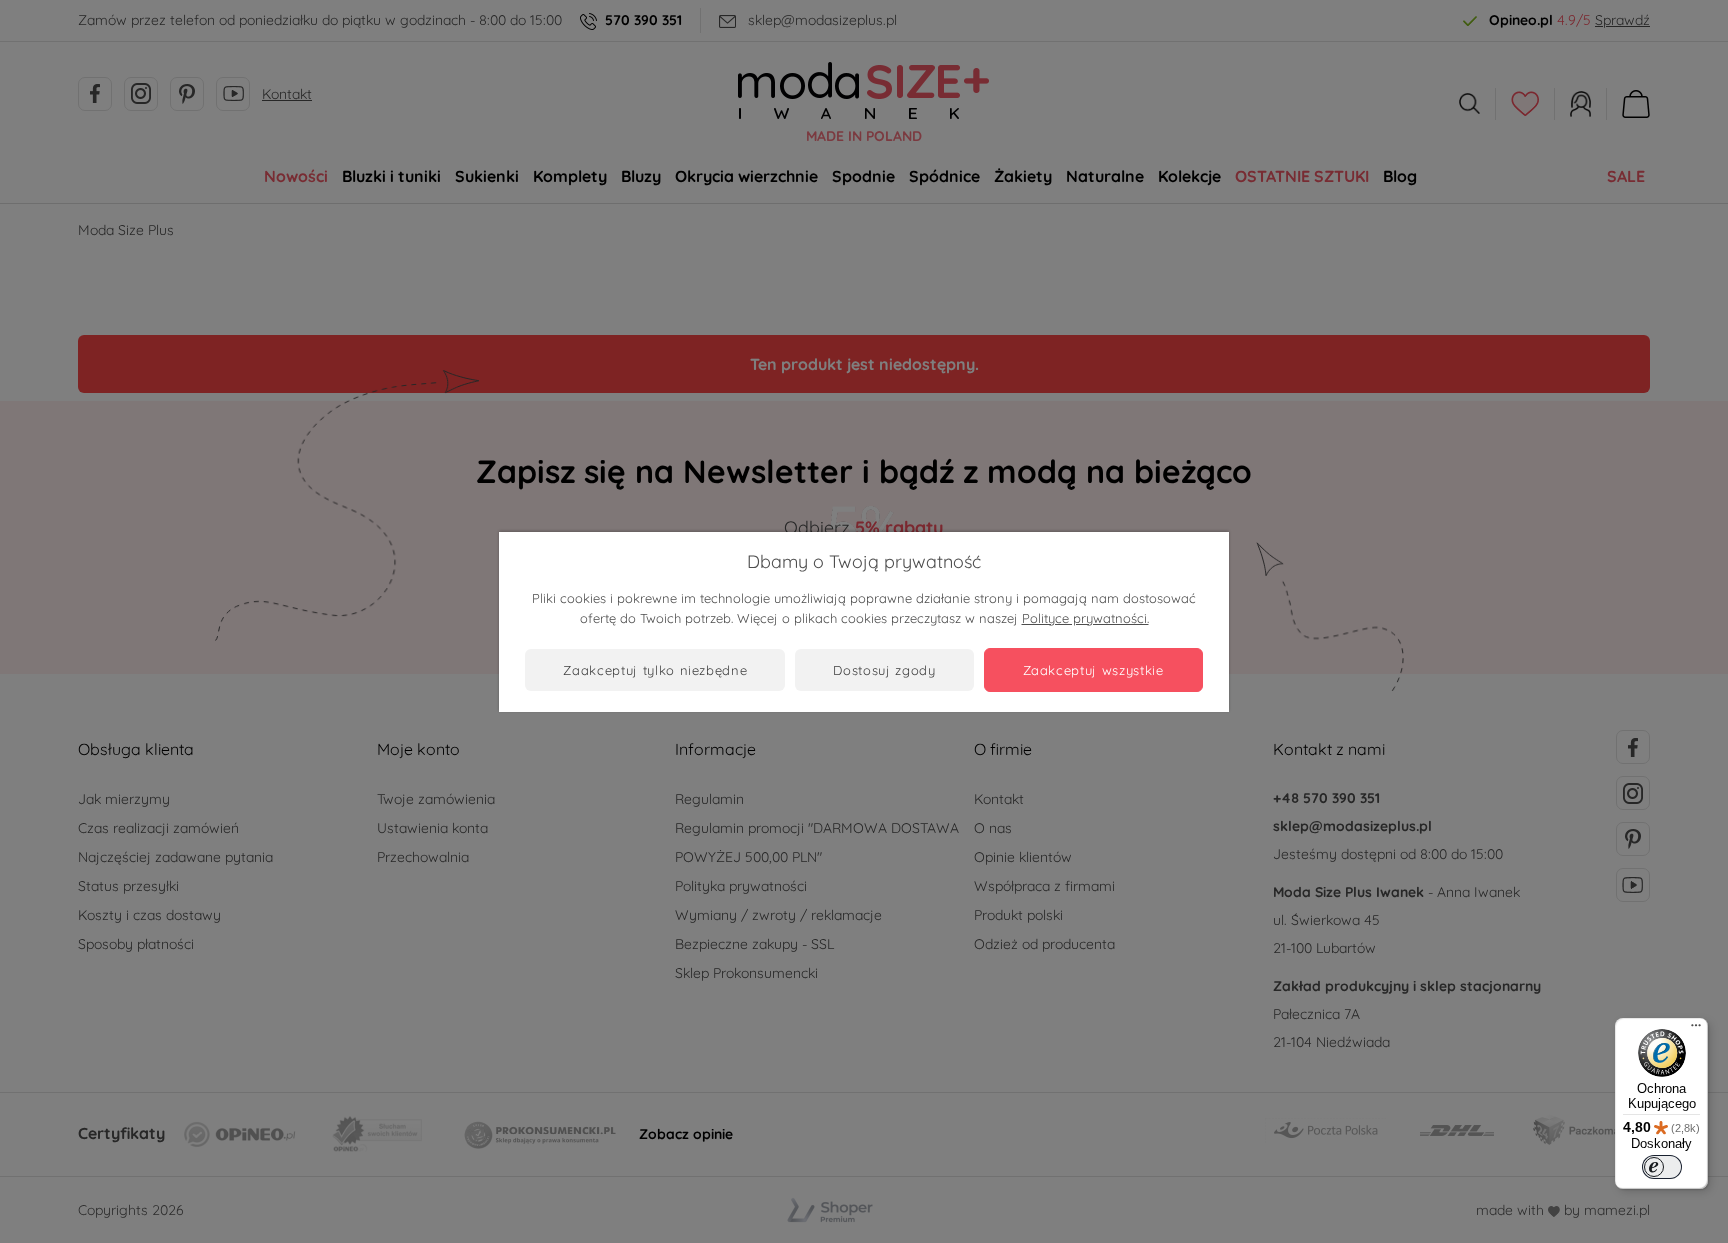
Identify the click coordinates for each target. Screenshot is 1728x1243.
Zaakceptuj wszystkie (1093, 670)
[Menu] (1696, 1030)
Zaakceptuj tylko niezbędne (655, 670)
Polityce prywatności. (1085, 618)
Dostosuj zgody (884, 670)
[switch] (1662, 1167)
